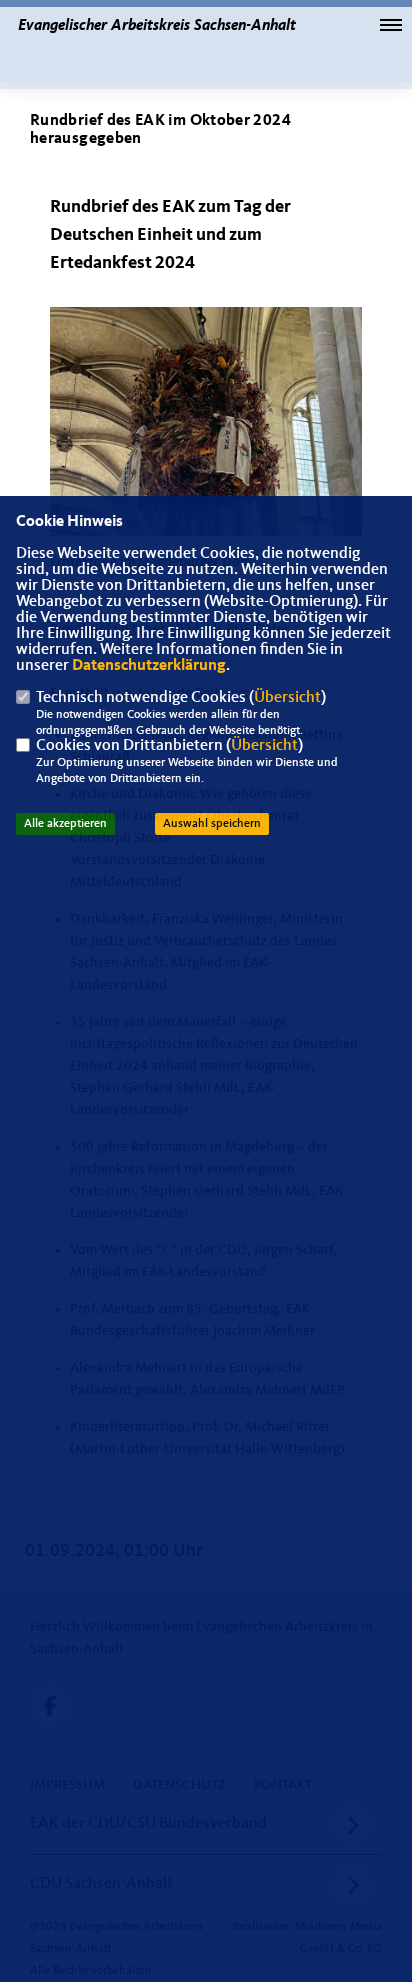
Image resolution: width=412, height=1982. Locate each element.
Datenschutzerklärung (149, 666)
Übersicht (287, 698)
